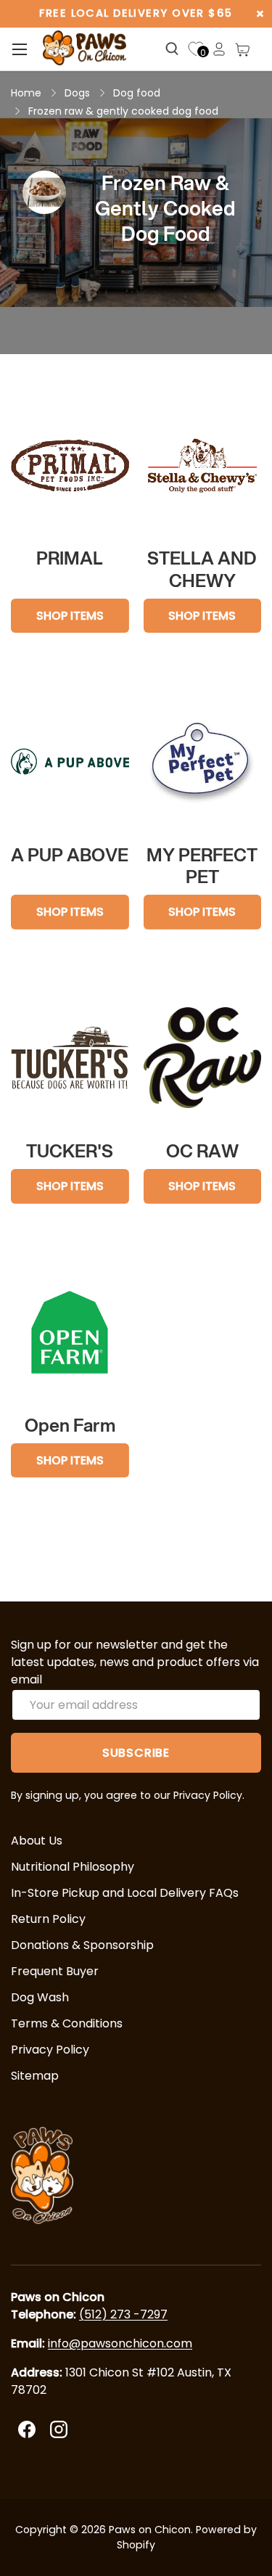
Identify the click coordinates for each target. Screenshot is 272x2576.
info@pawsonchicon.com (120, 2343)
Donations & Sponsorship (82, 1945)
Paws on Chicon (150, 2530)
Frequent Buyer (55, 1971)
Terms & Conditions (67, 2023)
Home (26, 93)
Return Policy (48, 1919)
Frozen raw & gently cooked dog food (123, 111)
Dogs (77, 93)
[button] (242, 49)
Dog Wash (40, 1997)
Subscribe (136, 1753)
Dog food (137, 93)
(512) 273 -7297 (123, 2314)
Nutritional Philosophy (73, 1867)
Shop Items (70, 616)
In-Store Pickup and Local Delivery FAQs (125, 1893)
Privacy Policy (50, 2050)
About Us (37, 1841)
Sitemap (35, 2076)
